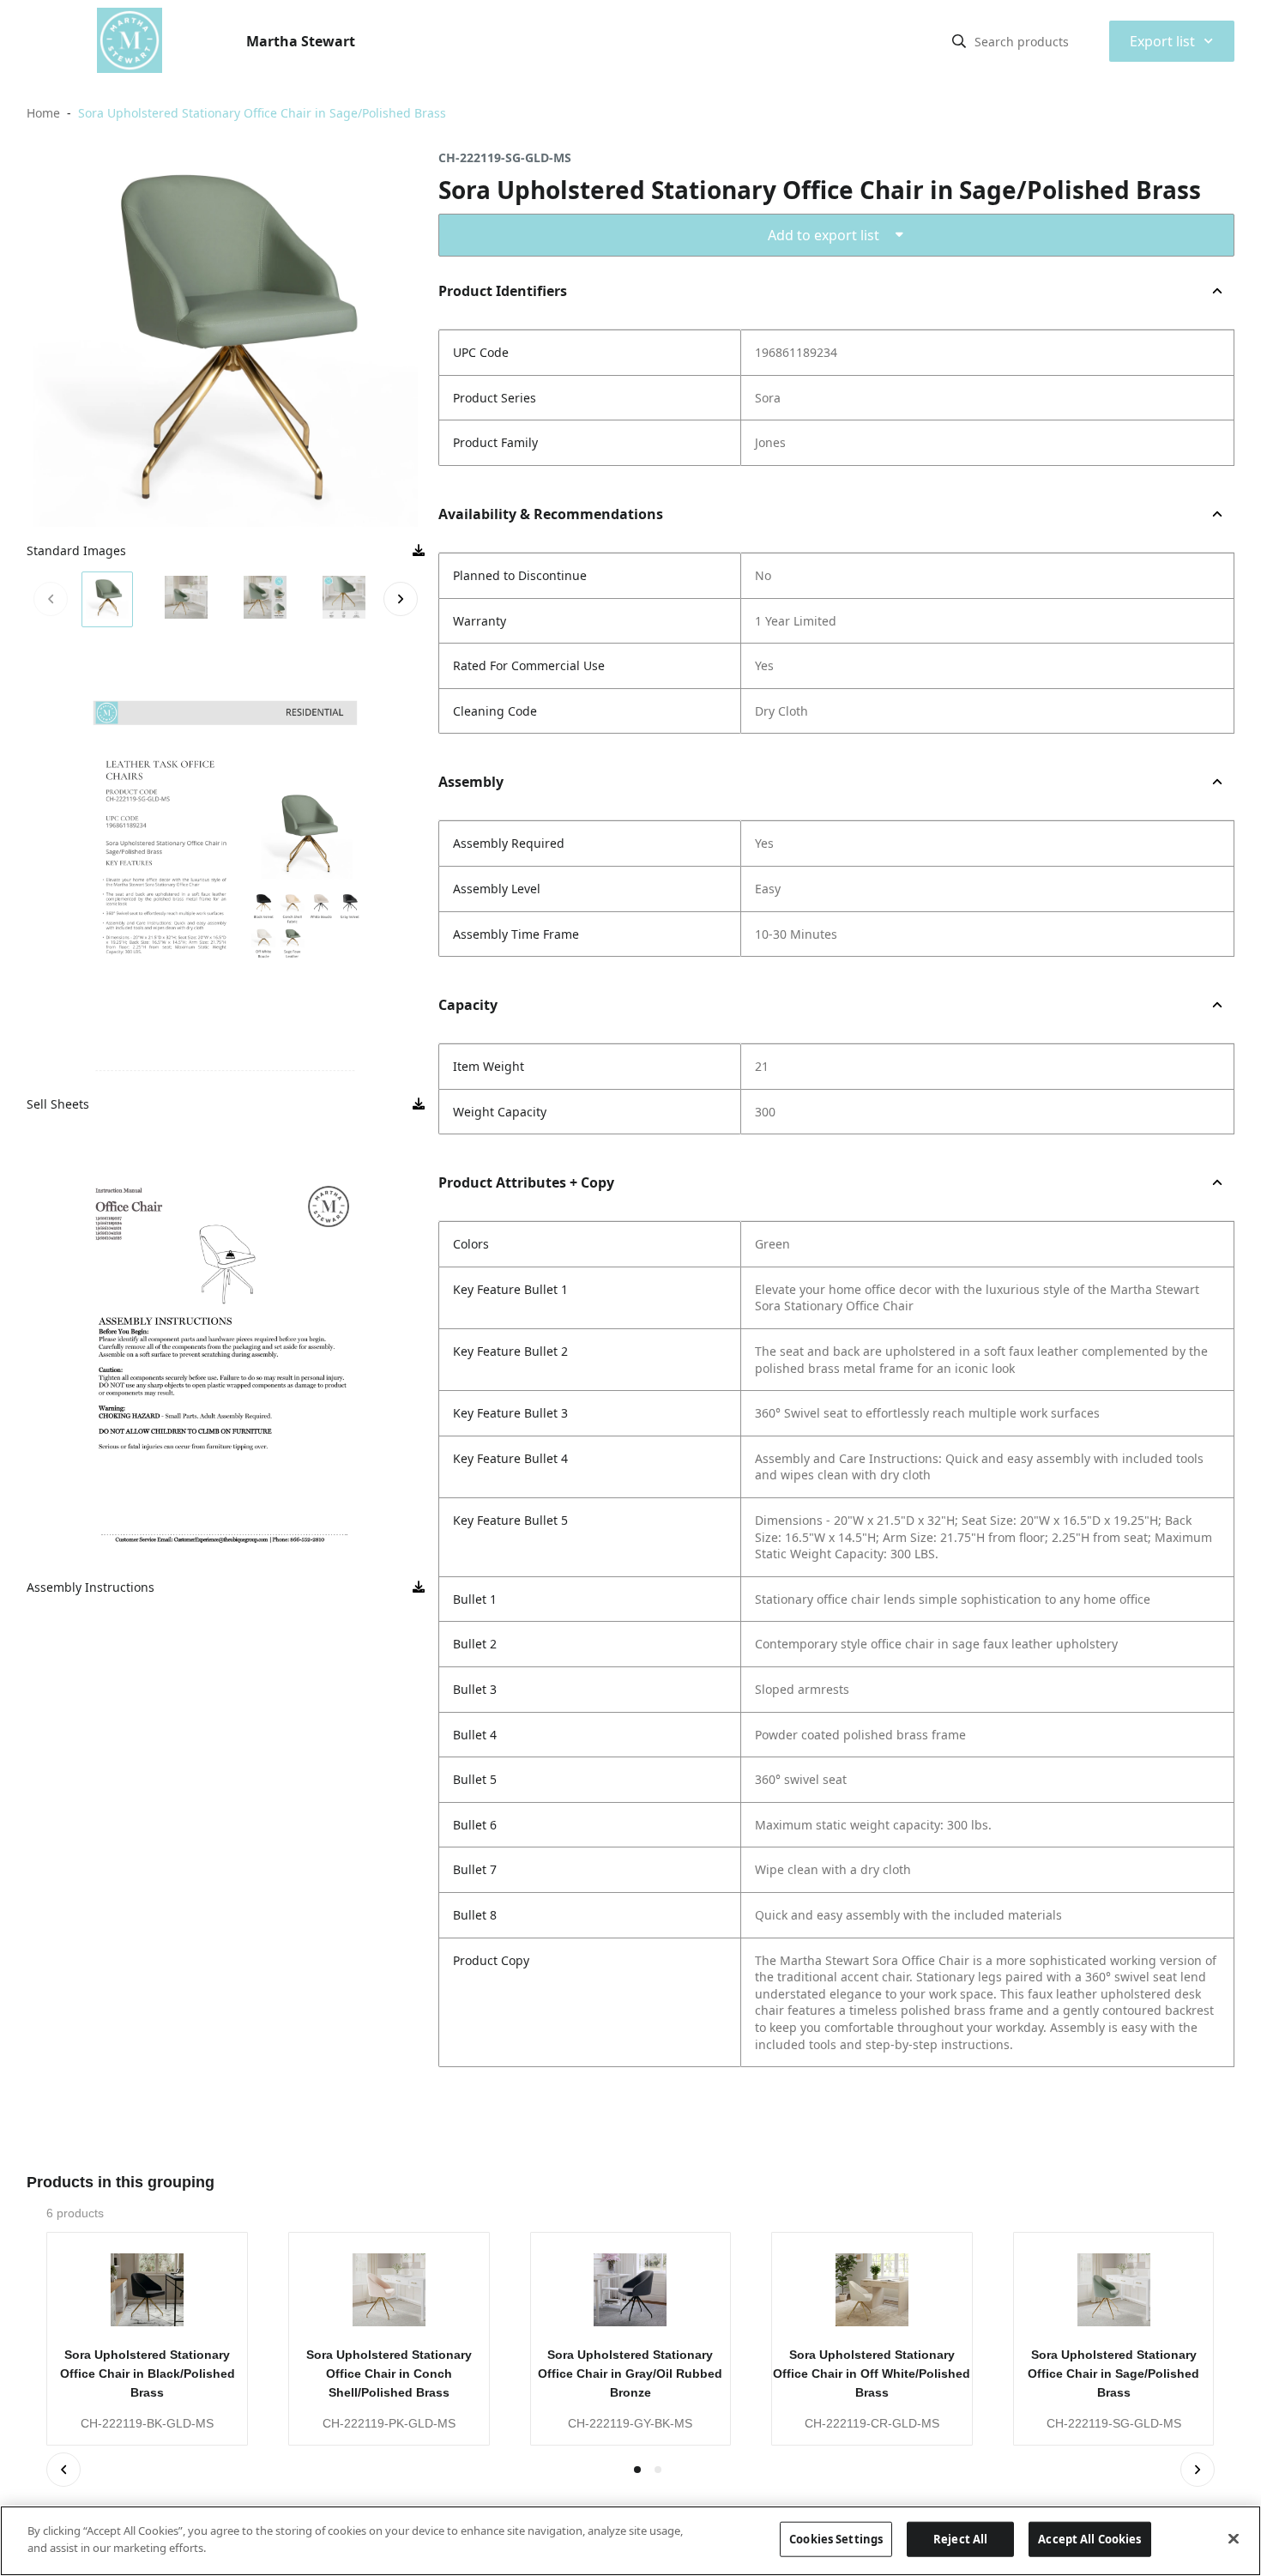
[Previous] (63, 2470)
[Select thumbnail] (107, 599)
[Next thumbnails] (401, 599)
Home (43, 113)
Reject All (960, 2539)
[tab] (658, 2470)
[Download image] (419, 551)
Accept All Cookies (1089, 2539)
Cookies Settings (836, 2539)
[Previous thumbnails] (51, 599)
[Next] (1198, 2470)
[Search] (959, 41)
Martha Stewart (301, 41)
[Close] (1234, 2538)
